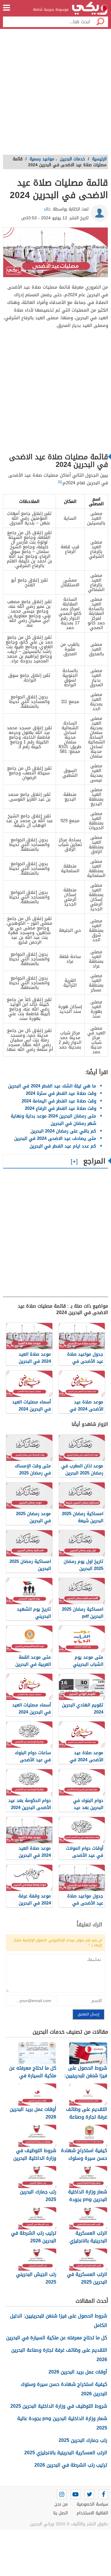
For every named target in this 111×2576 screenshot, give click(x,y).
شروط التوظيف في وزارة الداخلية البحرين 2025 (59, 2406)
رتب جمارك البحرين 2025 (83, 2440)
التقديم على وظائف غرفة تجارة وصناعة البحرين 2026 (59, 2355)
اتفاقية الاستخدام (92, 2513)
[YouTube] (75, 2494)
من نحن (61, 2504)
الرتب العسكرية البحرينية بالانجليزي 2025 (66, 2453)
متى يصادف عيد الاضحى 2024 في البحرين (55, 1138)
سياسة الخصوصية (92, 2504)
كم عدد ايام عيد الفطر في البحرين (63, 1146)
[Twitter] (89, 2494)
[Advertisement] (55, 94)
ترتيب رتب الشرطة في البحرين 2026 (71, 2465)
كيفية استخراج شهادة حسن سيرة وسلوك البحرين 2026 (64, 2389)
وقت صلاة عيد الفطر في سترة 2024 (61, 1093)
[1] (60, 482)
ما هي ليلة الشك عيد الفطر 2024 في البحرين (52, 1086)
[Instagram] (62, 2494)
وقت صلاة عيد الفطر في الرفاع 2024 (61, 1108)
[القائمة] (7, 8)
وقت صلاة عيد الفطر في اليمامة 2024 (59, 1101)
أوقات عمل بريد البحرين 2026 (78, 2372)
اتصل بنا (61, 2513)
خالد (47, 209)
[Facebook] (103, 2494)
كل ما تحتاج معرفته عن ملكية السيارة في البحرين (57, 2338)
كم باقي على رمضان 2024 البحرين (63, 1131)
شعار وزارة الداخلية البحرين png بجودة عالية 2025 (62, 2423)
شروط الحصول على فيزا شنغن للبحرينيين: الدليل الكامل (59, 2321)
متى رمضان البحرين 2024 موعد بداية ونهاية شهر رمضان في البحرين (53, 1120)
